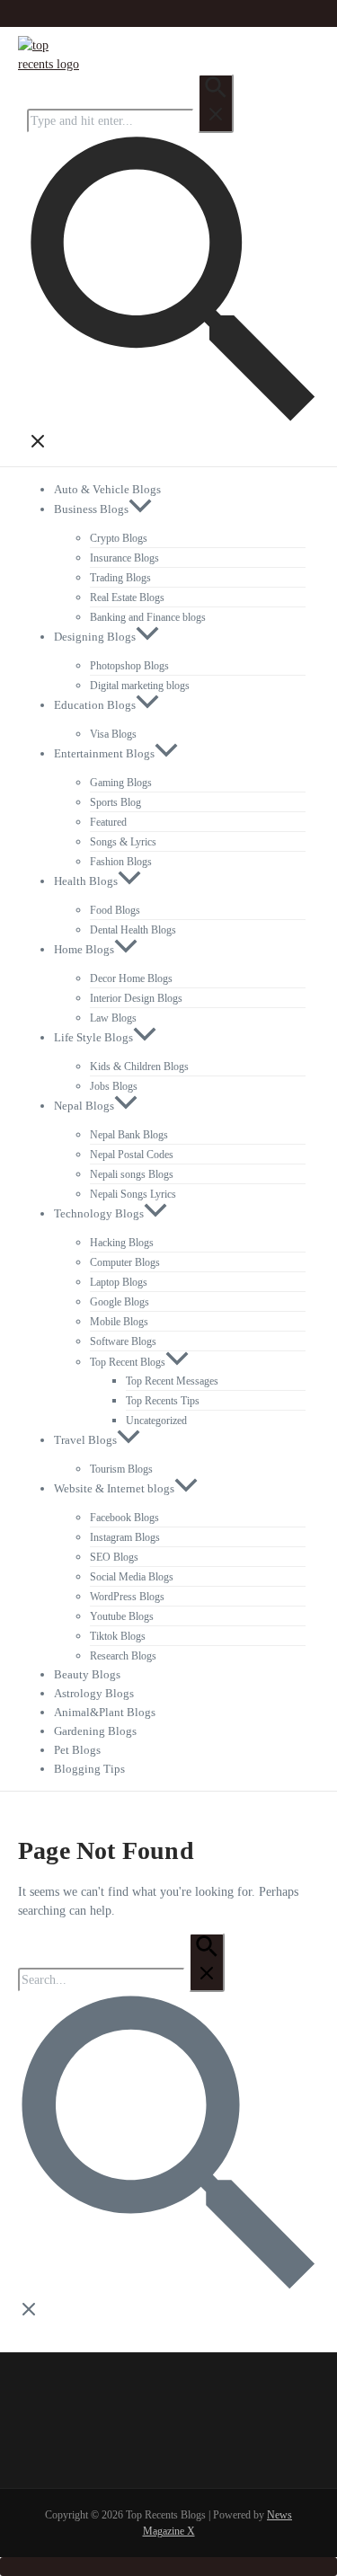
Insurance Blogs (124, 558)
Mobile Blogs (119, 1322)
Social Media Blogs (132, 1577)
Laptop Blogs (119, 1282)
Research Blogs (123, 1656)
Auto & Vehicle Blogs (107, 489)
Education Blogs (95, 705)
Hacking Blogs (122, 1243)
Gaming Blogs (121, 783)
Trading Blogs (120, 578)
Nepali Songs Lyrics (133, 1194)
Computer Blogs (125, 1262)
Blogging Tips (89, 1769)
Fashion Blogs (121, 862)
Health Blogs (86, 881)
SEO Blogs (114, 1557)
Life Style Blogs (93, 1037)
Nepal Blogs (84, 1106)
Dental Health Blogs (133, 930)
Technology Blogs (99, 1213)
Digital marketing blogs (140, 686)
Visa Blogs (113, 734)
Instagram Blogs (125, 1537)
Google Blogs (120, 1302)
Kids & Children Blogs (139, 1067)
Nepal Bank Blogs (129, 1135)
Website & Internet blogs (114, 1488)
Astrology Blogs (94, 1693)
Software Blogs (123, 1341)
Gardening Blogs (95, 1731)
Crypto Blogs (119, 538)
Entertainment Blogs (104, 753)
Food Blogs (115, 910)
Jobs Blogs (114, 1086)
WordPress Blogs (127, 1597)
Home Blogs (84, 949)
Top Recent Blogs (128, 1362)
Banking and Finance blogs (148, 617)
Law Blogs (113, 1018)
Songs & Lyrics (123, 842)
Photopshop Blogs (129, 666)
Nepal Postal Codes (132, 1155)
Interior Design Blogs (136, 998)
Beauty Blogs (87, 1674)
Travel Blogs (85, 1440)
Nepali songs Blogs (132, 1174)
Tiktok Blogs (118, 1636)
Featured (108, 822)
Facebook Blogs (124, 1518)
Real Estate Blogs (127, 598)
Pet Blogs (77, 1750)
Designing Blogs (95, 637)
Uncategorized (156, 1421)
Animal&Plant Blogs (105, 1712)
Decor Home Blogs (131, 978)
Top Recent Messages (172, 1381)
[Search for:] (130, 121)
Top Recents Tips (163, 1401)
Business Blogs (91, 509)
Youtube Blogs (122, 1616)
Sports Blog (115, 802)
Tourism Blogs (121, 1469)
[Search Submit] (216, 103)
